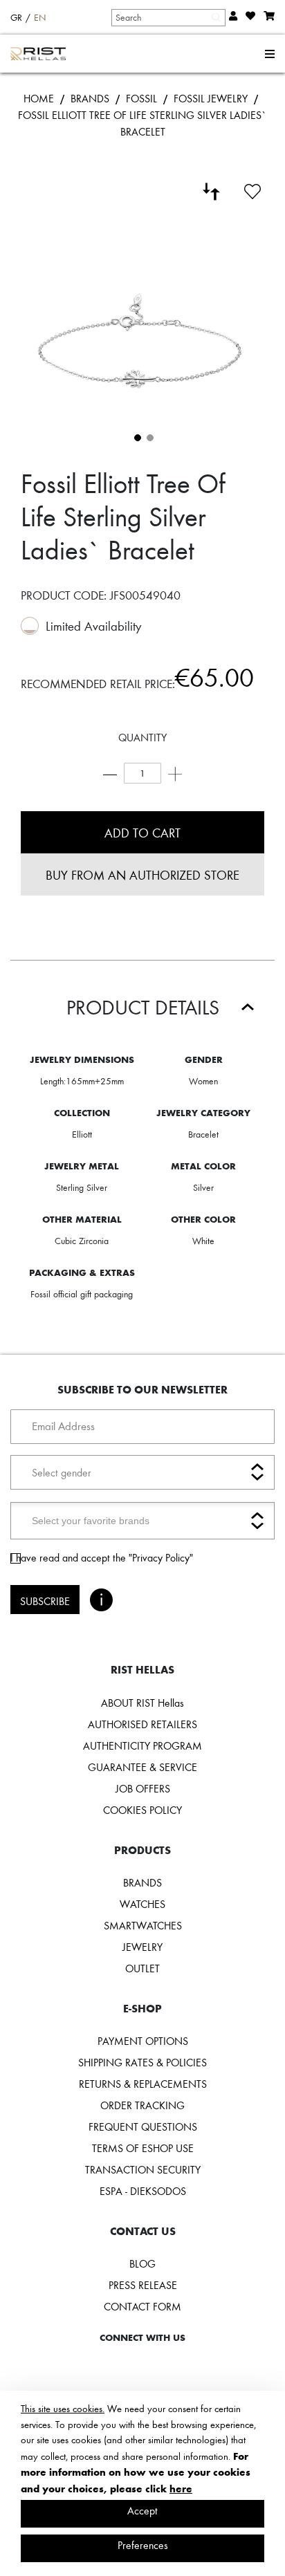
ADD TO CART (142, 832)
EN (40, 17)
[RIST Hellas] (38, 54)
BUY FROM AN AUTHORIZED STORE (142, 874)
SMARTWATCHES (143, 1925)
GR (16, 17)
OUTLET (142, 1968)
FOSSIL (141, 98)
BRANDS (90, 98)
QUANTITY (142, 737)
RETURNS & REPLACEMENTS (143, 2084)
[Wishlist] (252, 189)
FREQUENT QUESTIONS (143, 2126)
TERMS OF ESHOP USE (143, 2148)
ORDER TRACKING (142, 2105)
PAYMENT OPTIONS (143, 2041)
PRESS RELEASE (143, 2285)
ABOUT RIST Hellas (142, 1703)
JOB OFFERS (143, 1788)
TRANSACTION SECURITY (143, 2169)
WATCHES (142, 1904)
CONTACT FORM (142, 2306)
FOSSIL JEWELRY (211, 98)
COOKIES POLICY (142, 1810)
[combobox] (168, 17)
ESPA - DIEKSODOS (143, 2191)
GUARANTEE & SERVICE (142, 1767)
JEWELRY (142, 1947)
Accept (142, 2510)
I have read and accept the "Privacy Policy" (102, 1557)
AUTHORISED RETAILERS (142, 1724)
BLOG (142, 2263)
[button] (136, 436)
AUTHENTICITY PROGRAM (142, 1745)
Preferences (143, 2545)
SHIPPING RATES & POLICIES (142, 2062)
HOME (39, 98)
